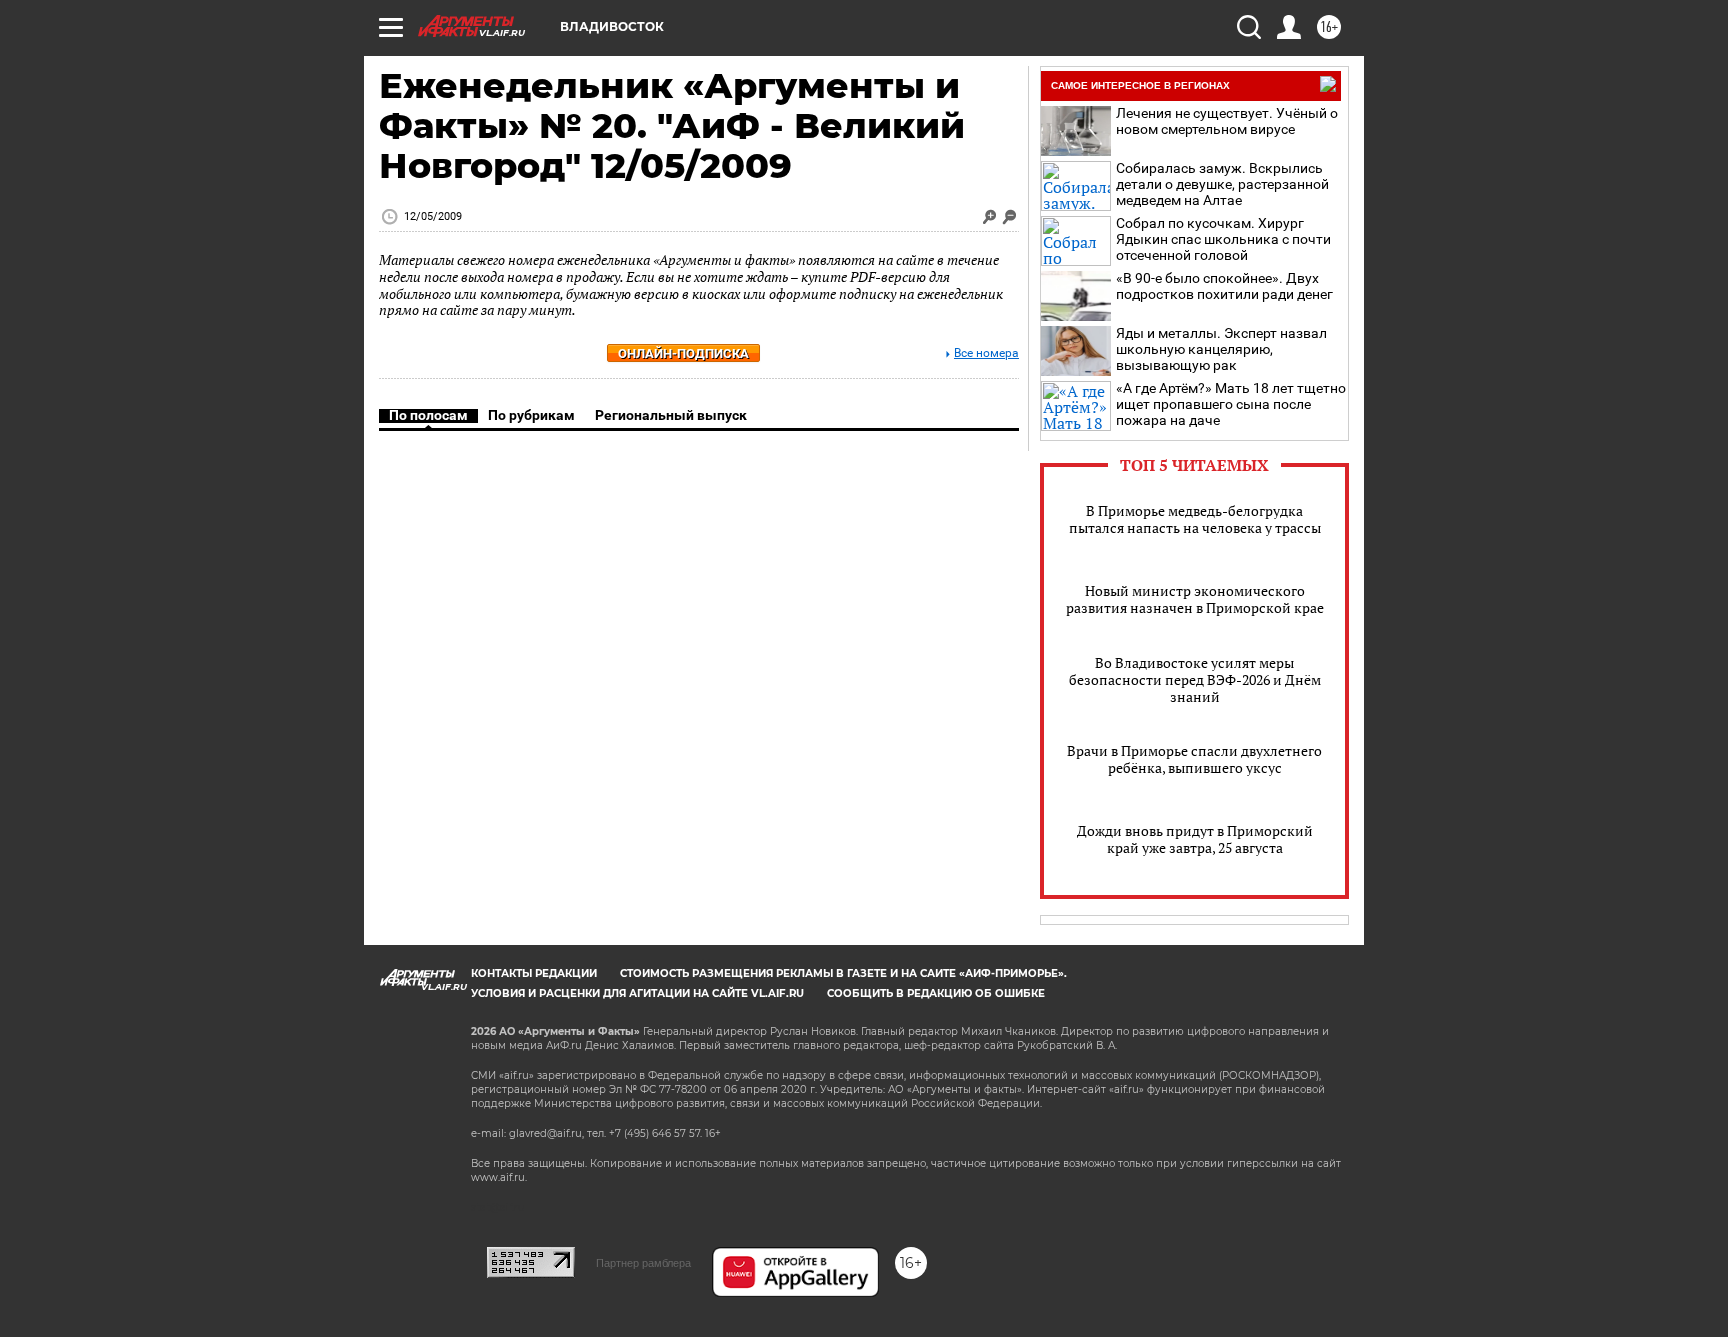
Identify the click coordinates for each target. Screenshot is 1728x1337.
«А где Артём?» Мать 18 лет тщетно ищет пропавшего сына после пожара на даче (1231, 404)
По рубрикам (531, 415)
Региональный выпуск (671, 415)
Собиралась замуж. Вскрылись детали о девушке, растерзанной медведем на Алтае (1222, 184)
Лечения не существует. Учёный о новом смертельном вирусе (1227, 121)
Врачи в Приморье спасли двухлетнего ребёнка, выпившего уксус (1194, 759)
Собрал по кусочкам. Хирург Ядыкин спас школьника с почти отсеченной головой (1223, 239)
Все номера (986, 353)
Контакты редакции (534, 973)
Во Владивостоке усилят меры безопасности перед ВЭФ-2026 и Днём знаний (1195, 679)
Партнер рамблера (643, 1263)
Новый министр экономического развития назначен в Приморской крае (1195, 599)
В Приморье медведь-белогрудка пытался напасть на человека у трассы (1195, 519)
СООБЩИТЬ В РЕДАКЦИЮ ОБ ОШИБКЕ (936, 993)
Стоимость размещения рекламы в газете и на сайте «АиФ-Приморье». (843, 973)
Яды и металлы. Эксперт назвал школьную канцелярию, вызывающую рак (1221, 349)
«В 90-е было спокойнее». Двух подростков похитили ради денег (1224, 286)
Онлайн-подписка (683, 353)
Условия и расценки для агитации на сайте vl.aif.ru (637, 993)
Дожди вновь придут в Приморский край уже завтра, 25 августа (1195, 839)
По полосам (428, 415)
